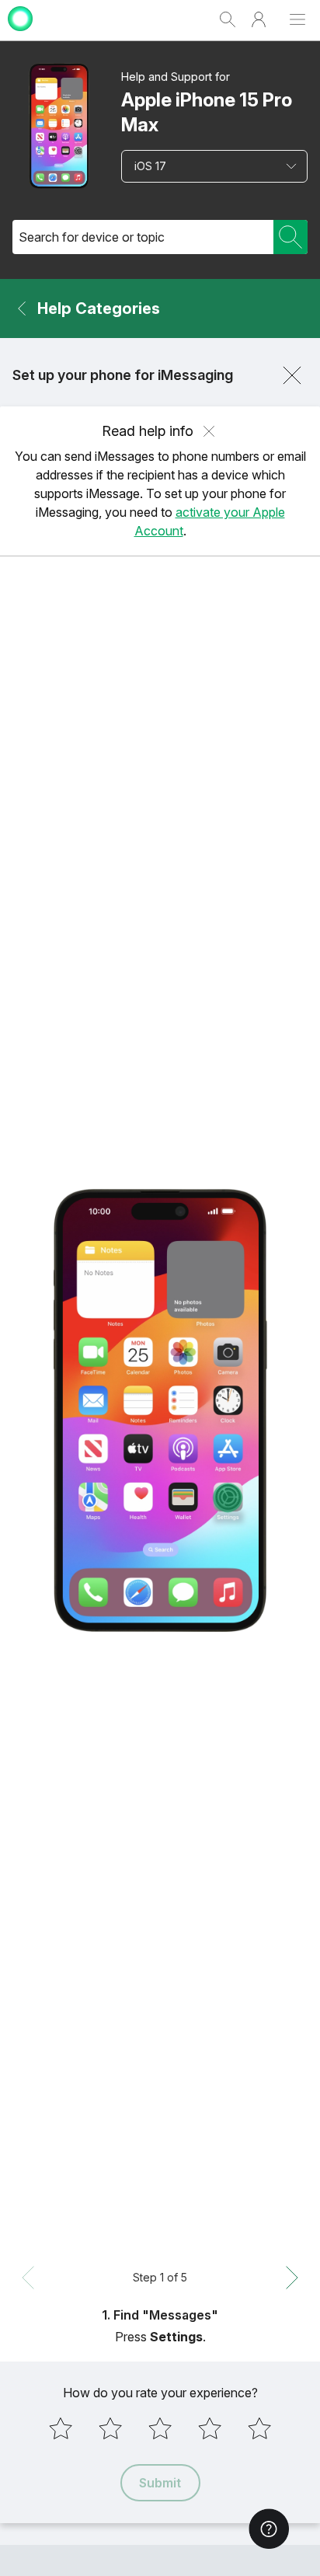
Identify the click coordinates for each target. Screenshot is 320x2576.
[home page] (20, 33)
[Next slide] (292, 2278)
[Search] (290, 237)
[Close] (292, 375)
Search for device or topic (92, 237)
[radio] (61, 2428)
